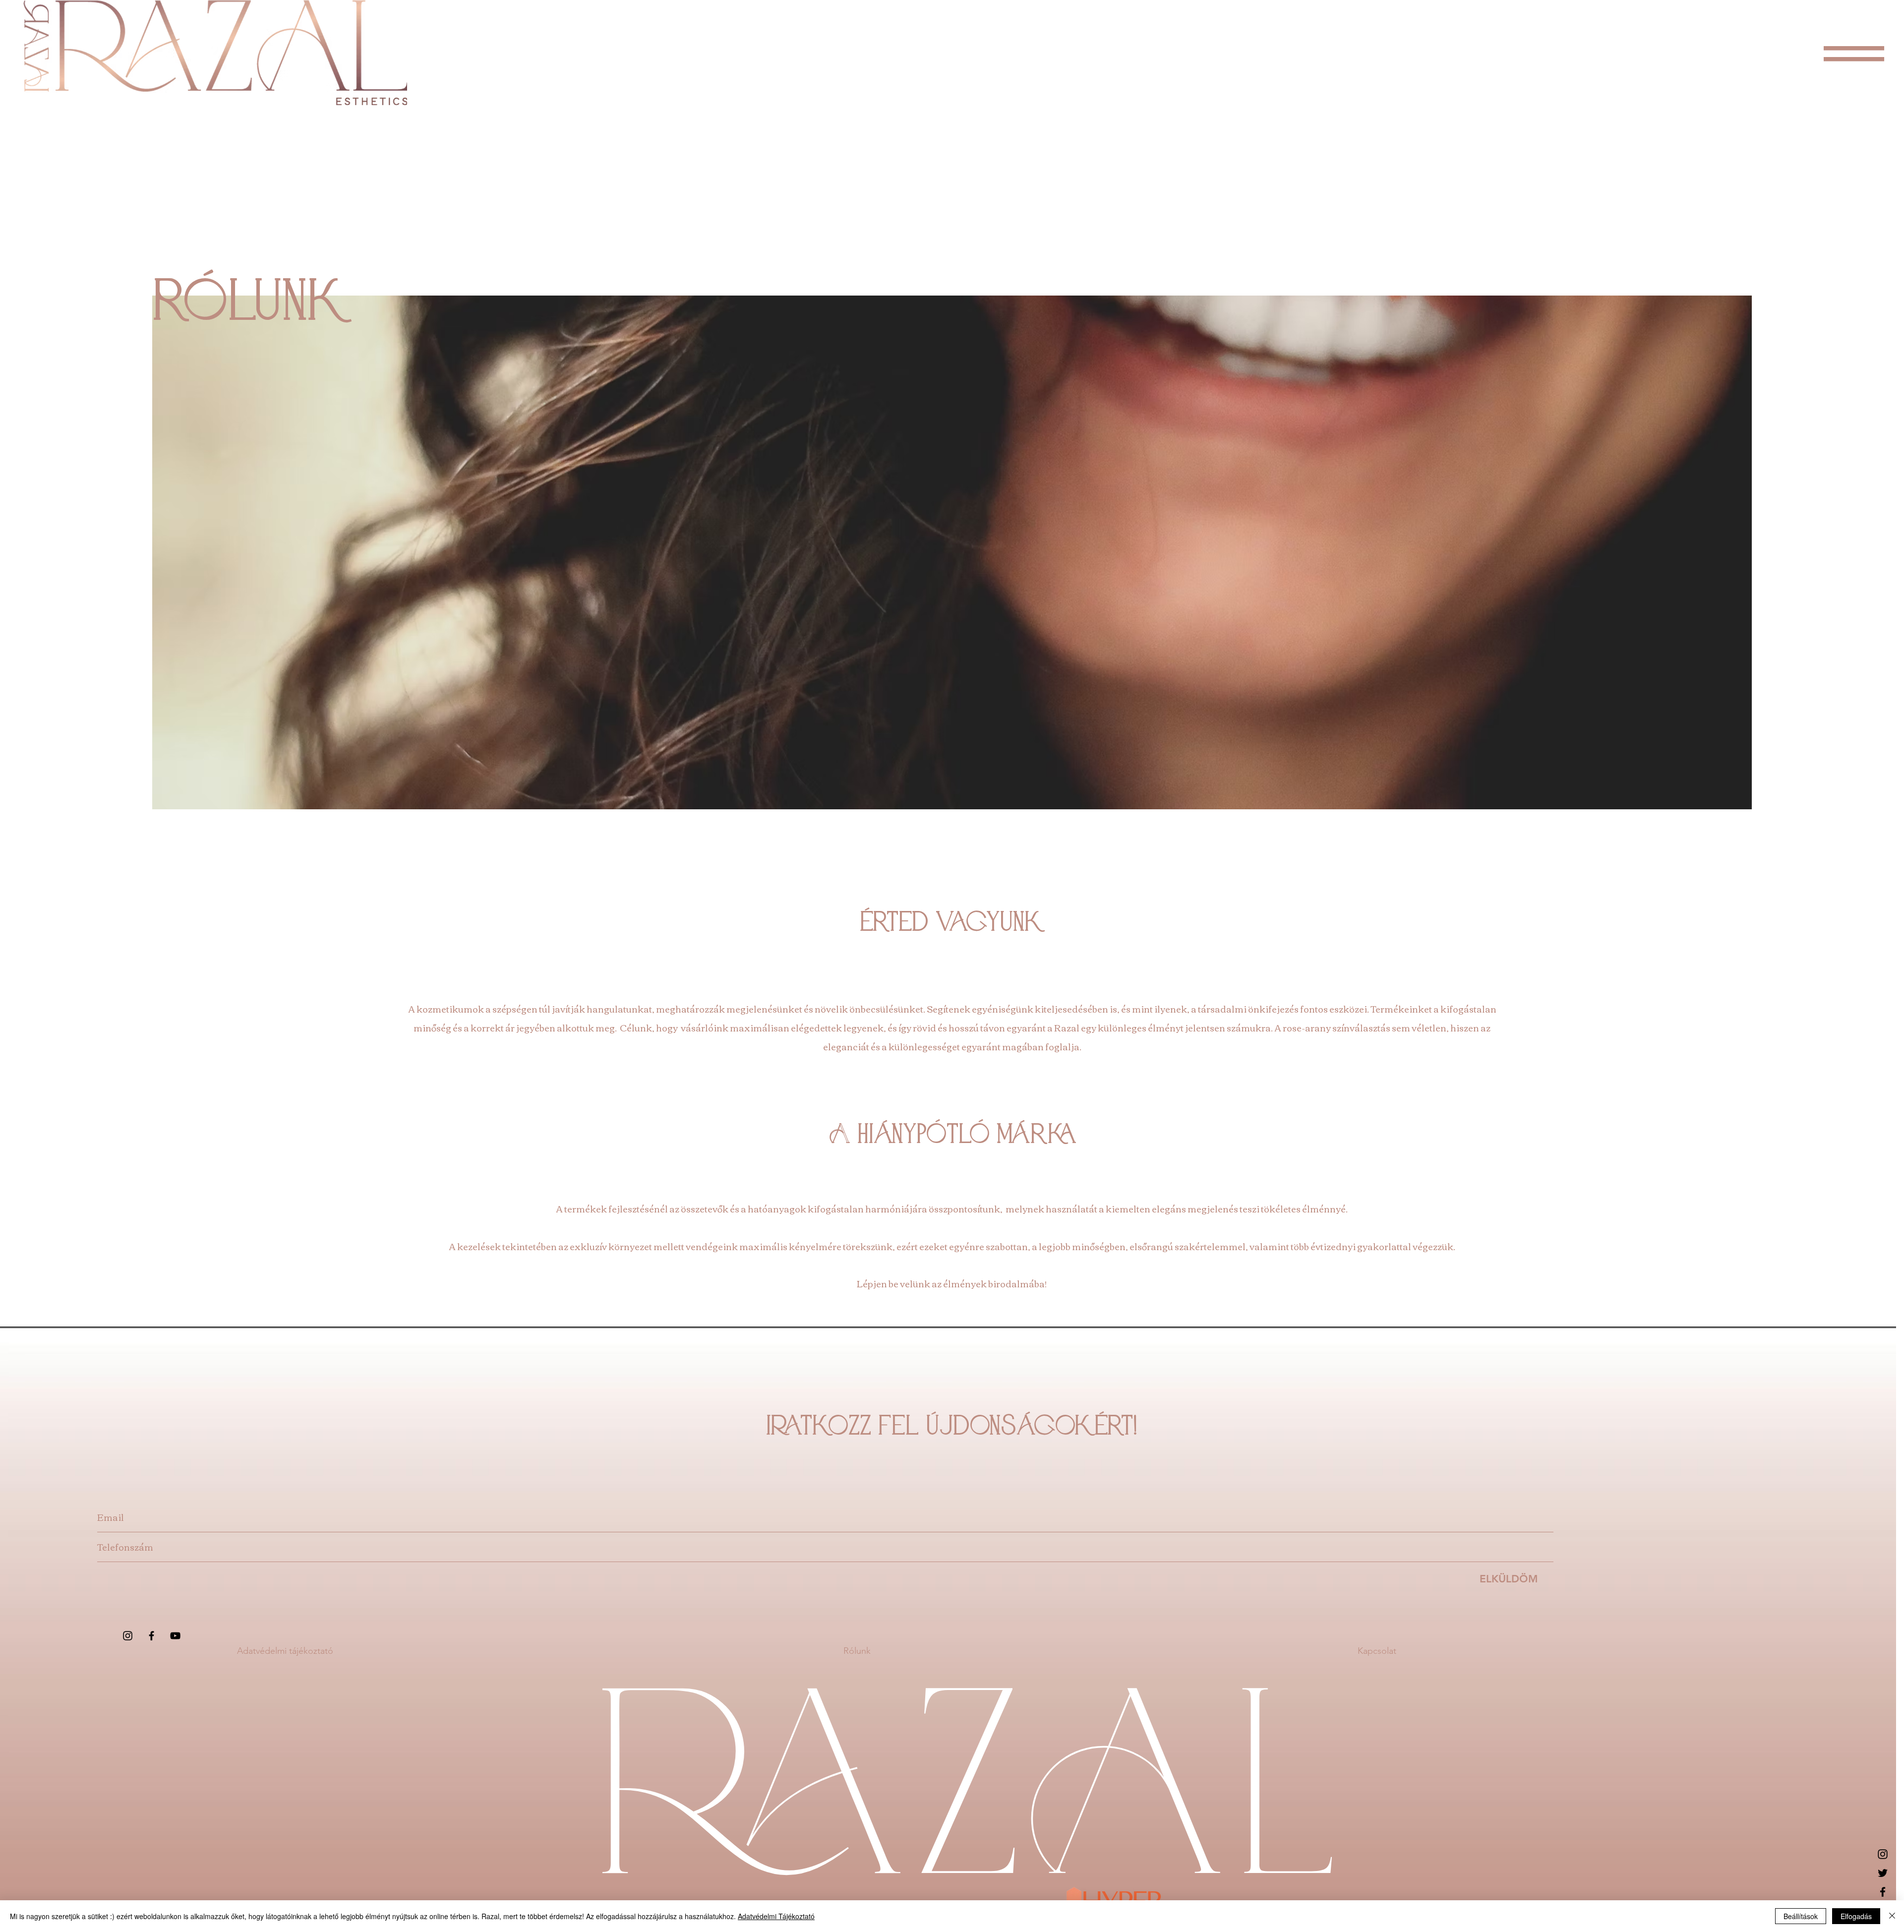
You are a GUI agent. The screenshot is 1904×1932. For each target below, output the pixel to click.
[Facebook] (151, 1636)
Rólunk (857, 1651)
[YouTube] (175, 1636)
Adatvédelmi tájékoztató (285, 1651)
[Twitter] (1883, 1873)
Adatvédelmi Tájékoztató (776, 1916)
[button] (1854, 54)
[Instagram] (128, 1636)
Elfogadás (1856, 1916)
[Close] (1892, 1916)
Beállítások (1801, 1916)
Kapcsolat (1377, 1651)
